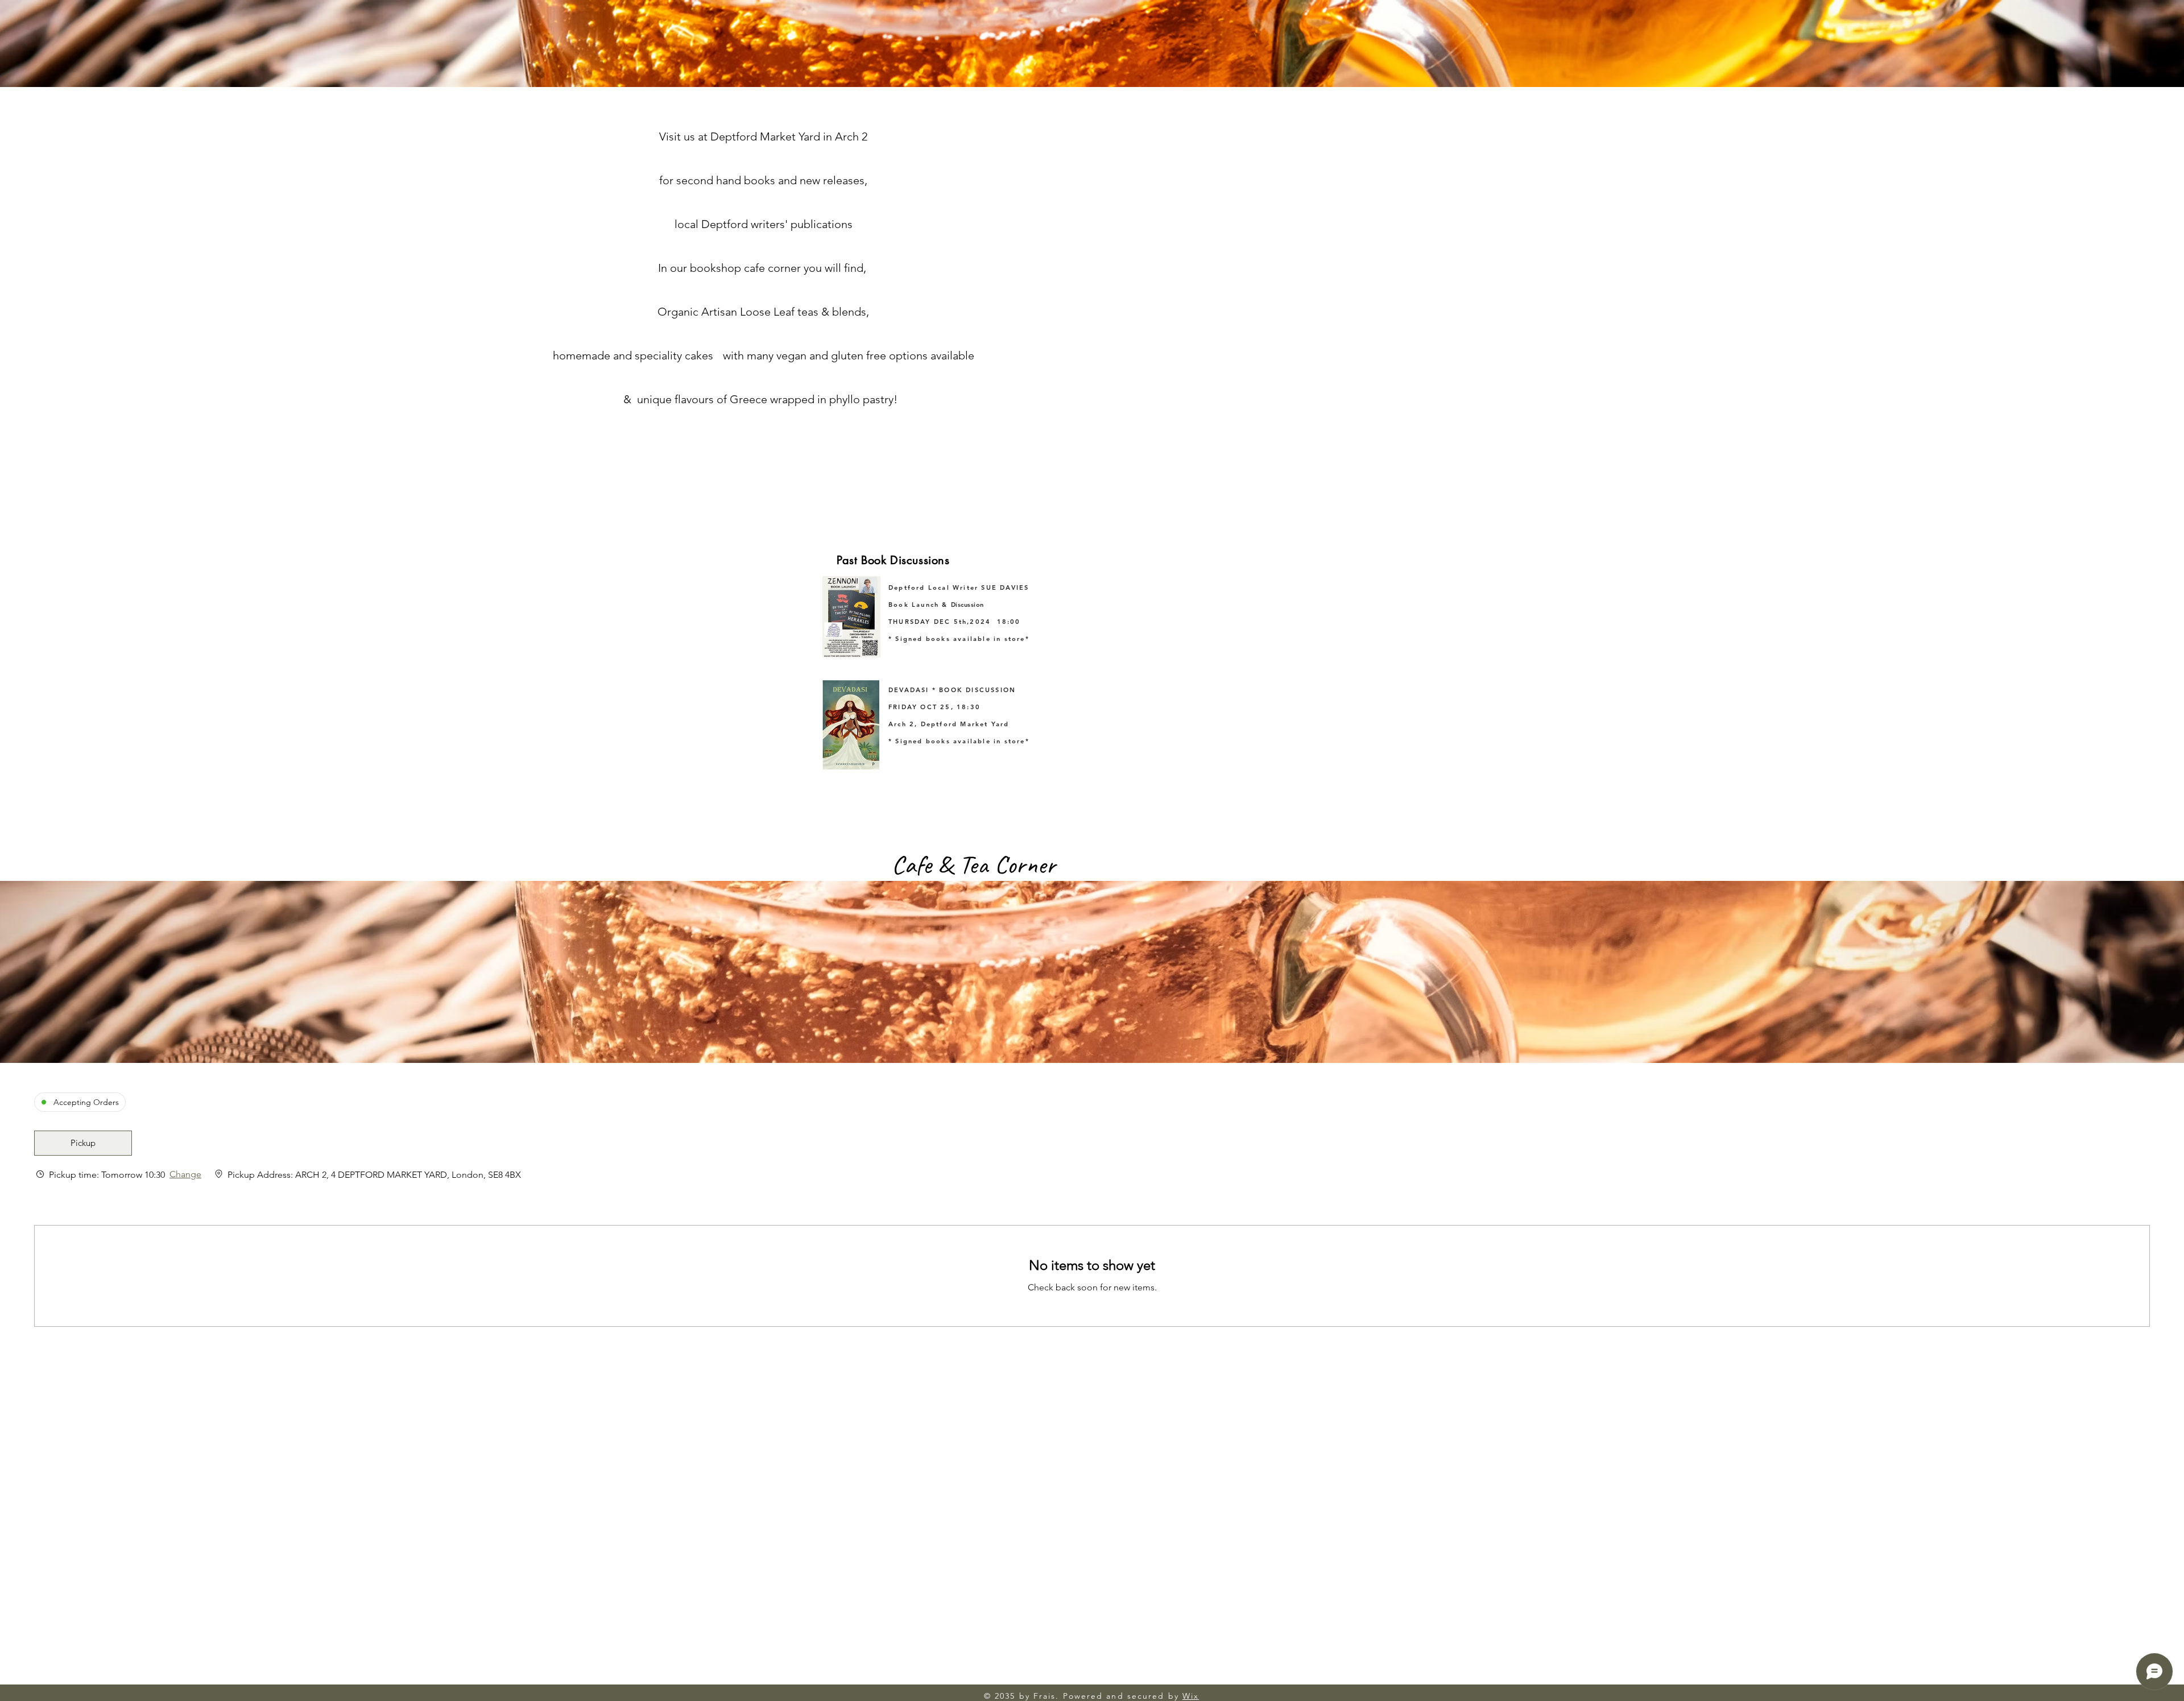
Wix (1191, 1696)
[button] (83, 1143)
